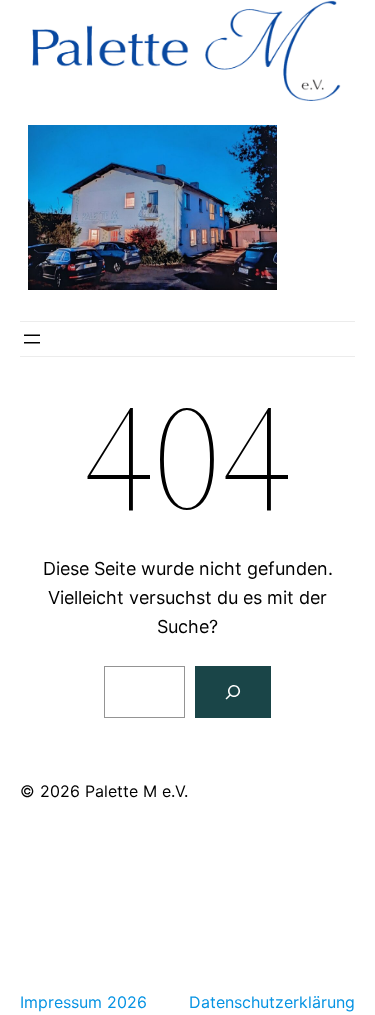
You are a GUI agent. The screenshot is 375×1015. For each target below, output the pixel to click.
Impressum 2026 (83, 1002)
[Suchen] (233, 692)
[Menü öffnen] (32, 339)
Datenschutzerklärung (272, 1002)
